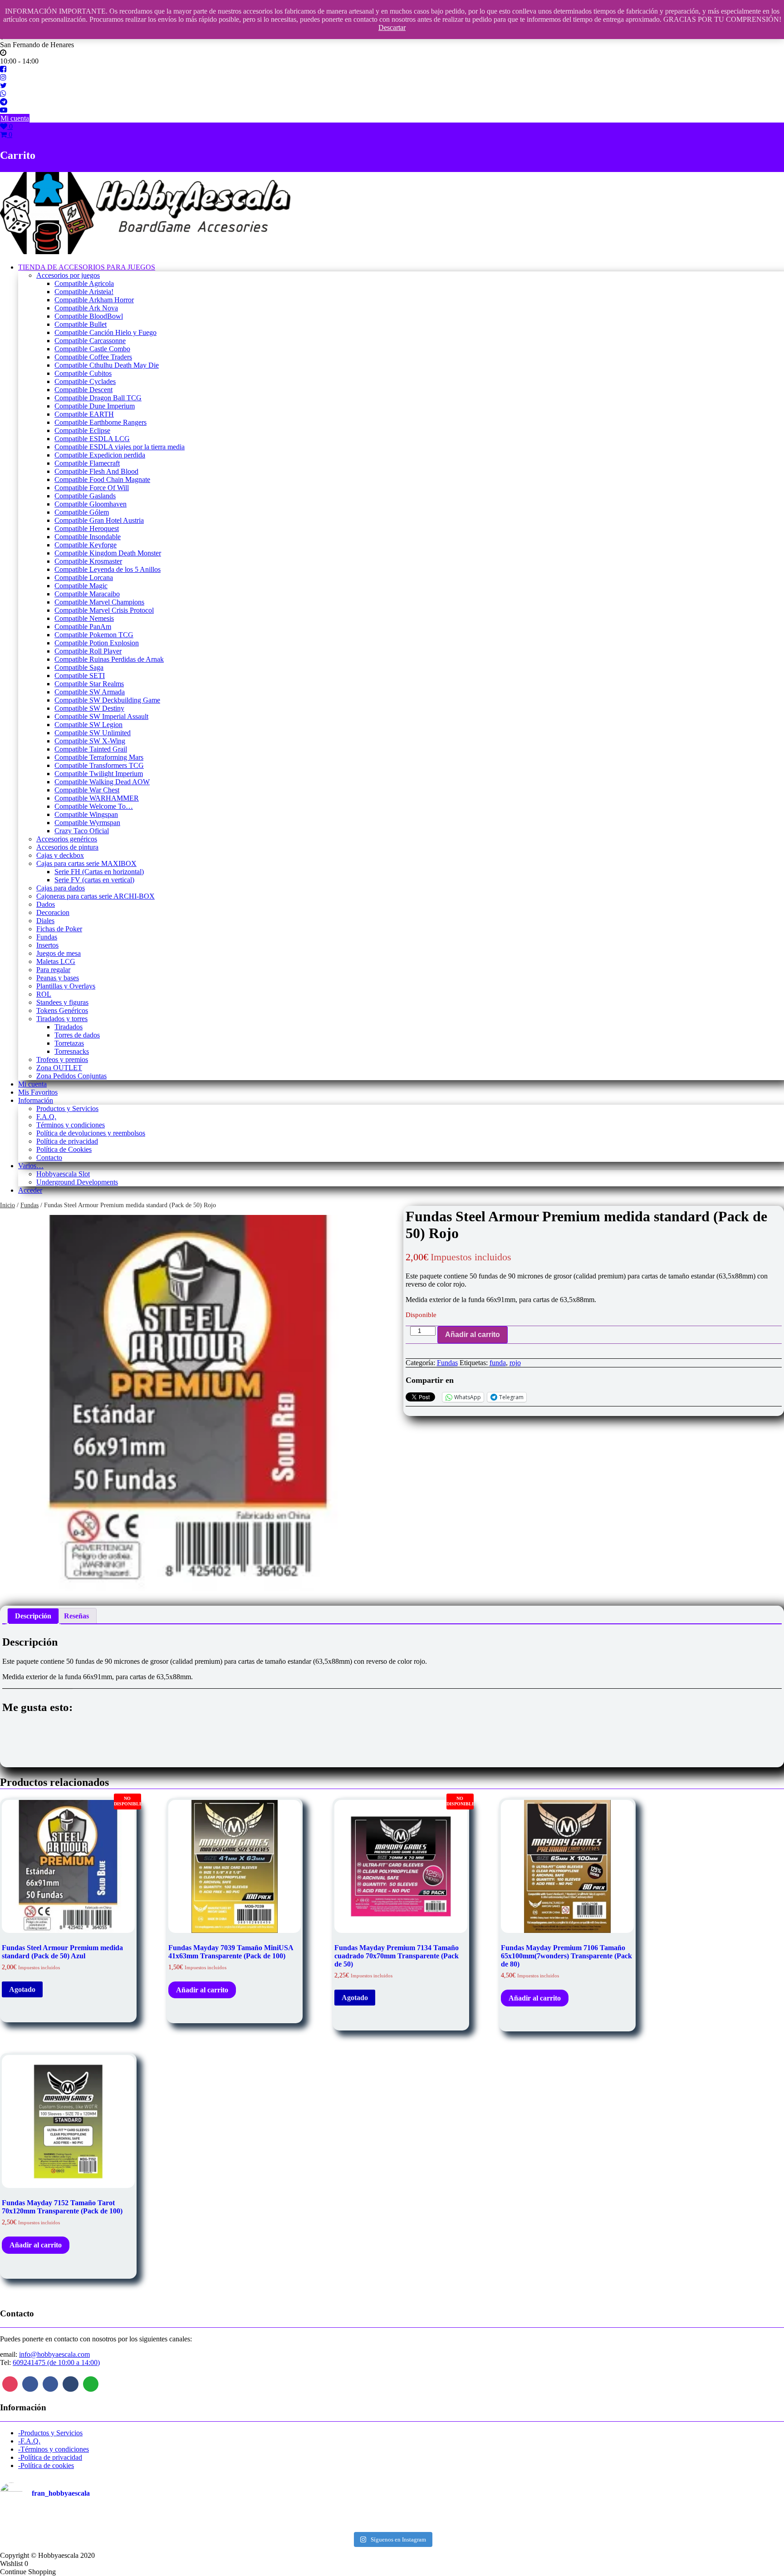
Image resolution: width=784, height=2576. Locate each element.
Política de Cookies (64, 1149)
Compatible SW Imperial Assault (101, 716)
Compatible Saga (79, 667)
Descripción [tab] (33, 1616)
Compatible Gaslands (85, 496)
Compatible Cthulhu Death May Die (107, 365)
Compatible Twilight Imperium (99, 774)
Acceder (30, 1190)
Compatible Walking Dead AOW (102, 782)
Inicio (7, 1205)
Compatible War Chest (87, 790)
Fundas (47, 937)
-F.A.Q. (29, 2441)
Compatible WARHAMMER (97, 798)
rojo (515, 1363)
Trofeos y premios (62, 1059)
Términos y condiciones (71, 1125)
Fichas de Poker (59, 929)
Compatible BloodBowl (89, 316)
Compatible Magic (81, 586)
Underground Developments (77, 1182)
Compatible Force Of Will (92, 488)
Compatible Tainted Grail (91, 749)
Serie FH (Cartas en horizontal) (99, 872)
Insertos (47, 945)
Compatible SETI (80, 676)
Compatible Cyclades (85, 381)
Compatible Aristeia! (84, 292)
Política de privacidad (67, 1141)
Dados (46, 904)
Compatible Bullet (81, 324)
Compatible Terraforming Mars (99, 757)
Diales (45, 921)
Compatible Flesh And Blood (96, 471)
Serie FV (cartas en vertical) (94, 880)
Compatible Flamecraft (87, 463)
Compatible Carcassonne (90, 341)
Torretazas (69, 1043)
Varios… (31, 1166)
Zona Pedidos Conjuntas (71, 1076)
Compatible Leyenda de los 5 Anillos (108, 569)
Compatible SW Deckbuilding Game (107, 700)
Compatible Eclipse (82, 430)
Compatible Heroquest (87, 528)
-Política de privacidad (50, 2457)
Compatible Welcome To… (94, 806)
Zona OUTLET (59, 1068)
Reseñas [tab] (76, 1616)
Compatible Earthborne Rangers (100, 422)
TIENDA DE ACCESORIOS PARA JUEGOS (87, 267)
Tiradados (69, 1027)
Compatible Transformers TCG (99, 765)
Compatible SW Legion (88, 725)
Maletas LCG (56, 961)
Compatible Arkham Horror (94, 300)
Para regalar (53, 970)
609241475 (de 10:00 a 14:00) (56, 2362)
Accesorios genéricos (67, 839)
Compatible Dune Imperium (95, 406)
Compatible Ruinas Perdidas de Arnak (109, 659)
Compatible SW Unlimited (93, 733)
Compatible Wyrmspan (87, 823)
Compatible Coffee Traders (93, 357)
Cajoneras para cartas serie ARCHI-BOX (96, 896)
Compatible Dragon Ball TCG (98, 398)
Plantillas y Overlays (66, 986)
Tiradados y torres (62, 1019)
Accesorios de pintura (67, 847)
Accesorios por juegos (68, 275)
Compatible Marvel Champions (99, 602)
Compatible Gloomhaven (91, 504)
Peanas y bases (58, 978)
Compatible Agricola (84, 283)
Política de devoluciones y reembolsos (91, 1133)
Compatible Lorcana (84, 578)
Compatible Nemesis (84, 618)
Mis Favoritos (38, 1092)
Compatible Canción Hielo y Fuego (105, 332)
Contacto (49, 1158)
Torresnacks (72, 1051)
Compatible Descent (83, 390)
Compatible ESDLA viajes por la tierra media (120, 447)
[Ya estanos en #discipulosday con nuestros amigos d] (392, 2520)
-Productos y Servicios (50, 2433)
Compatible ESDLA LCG (92, 439)
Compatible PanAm (83, 627)
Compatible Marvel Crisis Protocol (104, 610)
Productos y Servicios (67, 1109)
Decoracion (53, 912)
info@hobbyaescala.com (54, 2354)
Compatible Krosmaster (88, 561)
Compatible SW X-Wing (90, 741)
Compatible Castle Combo (92, 349)
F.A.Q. (46, 1117)
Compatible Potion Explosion (97, 643)
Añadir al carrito (473, 1335)
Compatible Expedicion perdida (100, 455)
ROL (44, 994)
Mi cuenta (15, 118)
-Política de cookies (46, 2465)
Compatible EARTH (84, 414)
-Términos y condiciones (54, 2449)
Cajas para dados (61, 888)
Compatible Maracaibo (87, 594)
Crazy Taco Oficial (82, 831)
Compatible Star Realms (89, 684)
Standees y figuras (62, 1002)
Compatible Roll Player (88, 651)
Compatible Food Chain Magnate (102, 479)
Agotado (22, 1989)
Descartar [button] (392, 27)
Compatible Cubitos (83, 373)
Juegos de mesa (59, 953)
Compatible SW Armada (90, 692)
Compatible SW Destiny (89, 708)
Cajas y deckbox (60, 855)
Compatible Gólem (82, 512)
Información (36, 1100)
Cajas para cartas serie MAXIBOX (86, 863)
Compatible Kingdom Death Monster (108, 553)
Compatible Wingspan (86, 814)
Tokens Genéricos (62, 1010)
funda (498, 1363)
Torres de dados (77, 1035)
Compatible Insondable (88, 537)
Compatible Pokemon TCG (94, 635)
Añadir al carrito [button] (202, 1990)
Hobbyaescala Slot (63, 1174)
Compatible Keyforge (86, 545)
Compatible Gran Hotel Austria (99, 520)
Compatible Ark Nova (86, 308)
